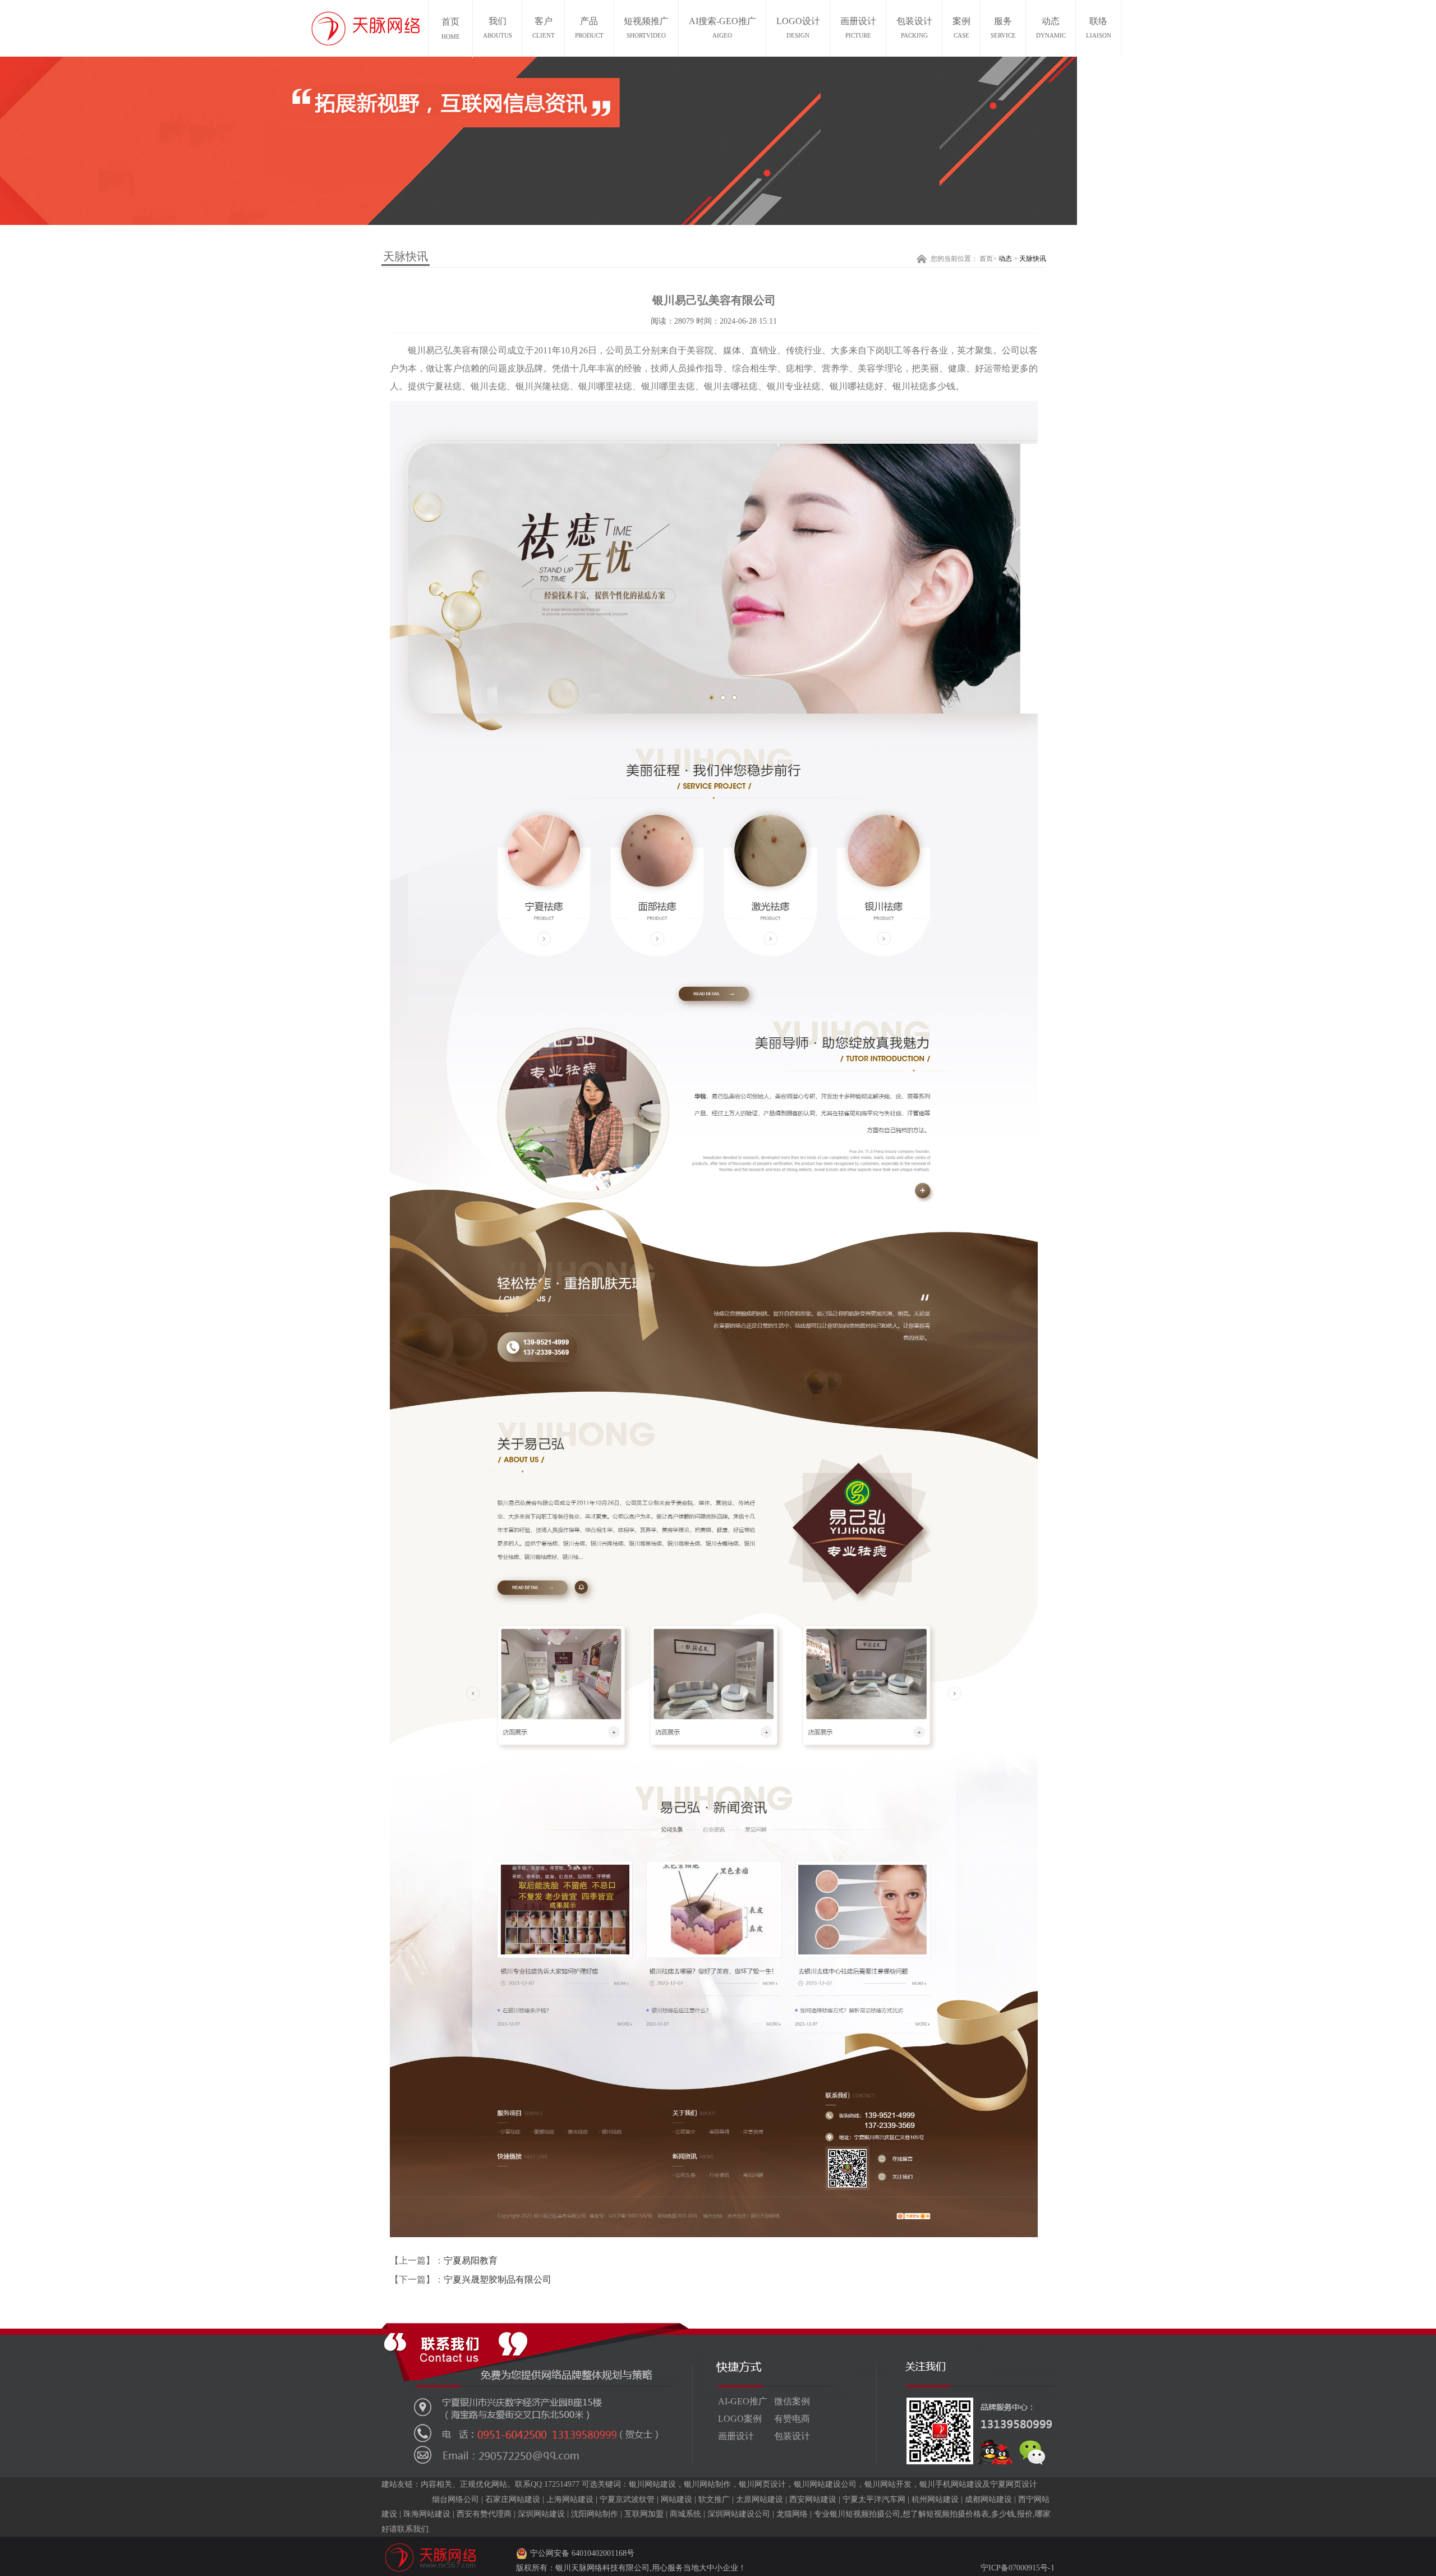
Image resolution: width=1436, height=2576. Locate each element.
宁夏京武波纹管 (627, 2499)
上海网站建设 (570, 2499)
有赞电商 (792, 2419)
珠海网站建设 (427, 2514)
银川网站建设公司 (825, 2484)
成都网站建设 (988, 2499)
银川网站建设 (652, 2484)
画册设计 (858, 27)
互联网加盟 (644, 2514)
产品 (589, 27)
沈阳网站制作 (595, 2514)
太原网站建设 (760, 2499)
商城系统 (685, 2514)
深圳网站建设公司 (739, 2514)
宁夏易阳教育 (471, 2260)
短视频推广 (646, 27)
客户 (544, 27)
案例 (961, 27)
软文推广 (714, 2499)
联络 (1099, 27)
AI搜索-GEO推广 (722, 27)
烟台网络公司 (455, 2499)
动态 (1051, 27)
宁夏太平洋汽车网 (874, 2499)
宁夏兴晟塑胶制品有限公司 (498, 2280)
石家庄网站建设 (513, 2499)
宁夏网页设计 (1014, 2484)
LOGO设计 (798, 27)
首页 (986, 259)
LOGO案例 (740, 2419)
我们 (498, 27)
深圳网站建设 (541, 2514)
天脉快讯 (1033, 259)
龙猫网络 (792, 2514)
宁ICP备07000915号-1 (1018, 2568)
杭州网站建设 (935, 2499)
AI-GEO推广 (743, 2401)
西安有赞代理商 (484, 2514)
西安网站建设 (813, 2499)
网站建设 (676, 2499)
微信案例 (792, 2401)
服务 (1003, 27)
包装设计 (914, 27)
